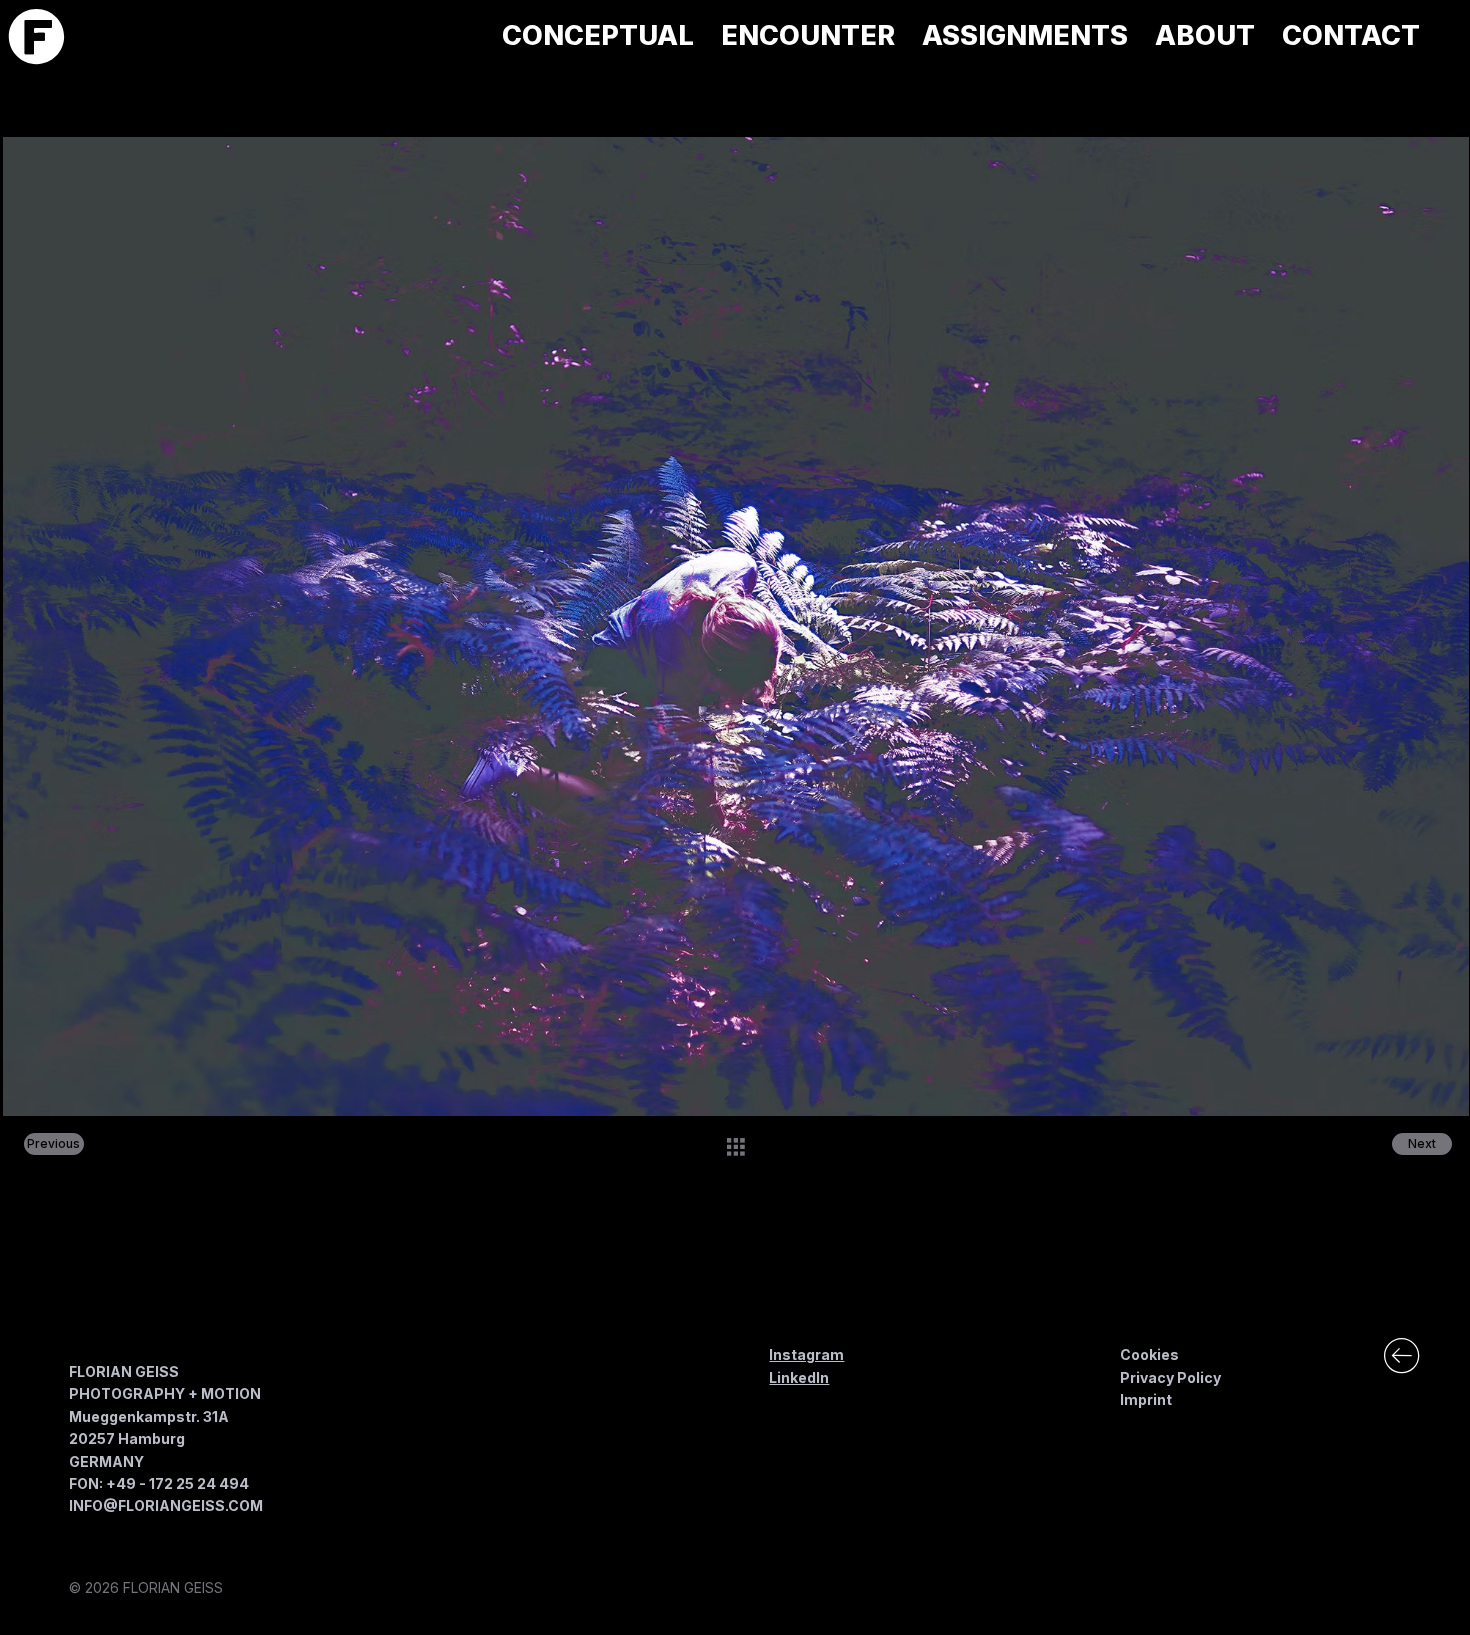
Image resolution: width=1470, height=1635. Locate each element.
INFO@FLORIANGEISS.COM (166, 1505)
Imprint (1146, 1399)
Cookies (1149, 1354)
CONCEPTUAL (467, 1337)
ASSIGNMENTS (471, 1384)
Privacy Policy (1170, 1377)
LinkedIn (799, 1377)
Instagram (806, 1354)
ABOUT (444, 1408)
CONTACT (453, 1431)
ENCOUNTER (464, 1361)
